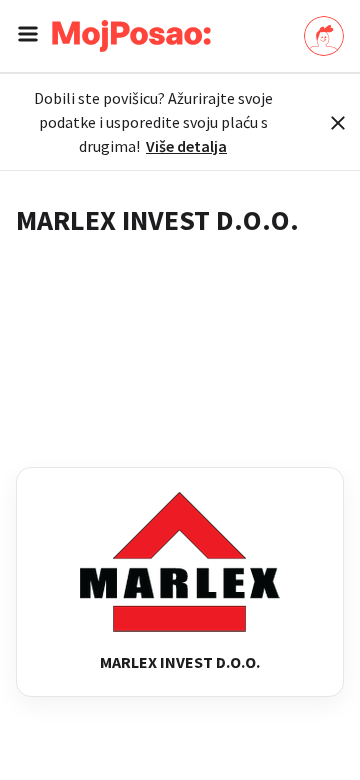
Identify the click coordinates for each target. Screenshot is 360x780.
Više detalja (186, 146)
